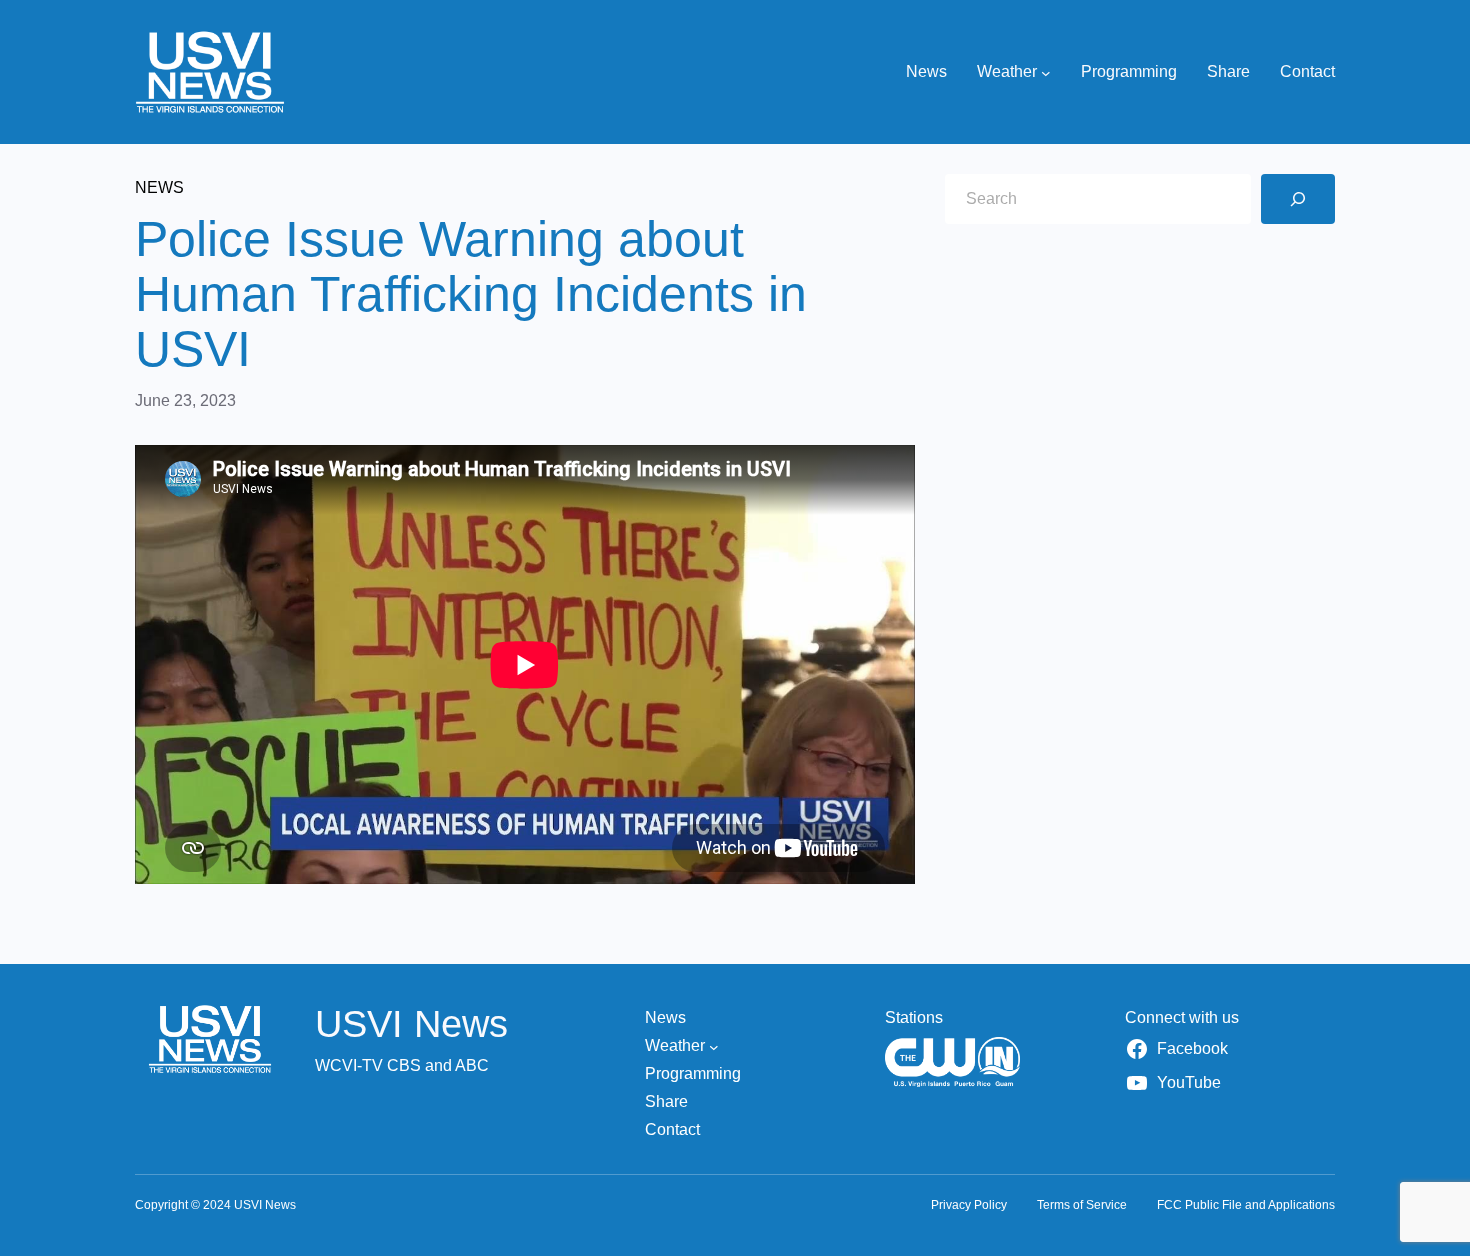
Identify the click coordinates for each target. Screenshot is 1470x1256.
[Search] (1298, 199)
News (159, 187)
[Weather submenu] (1046, 72)
